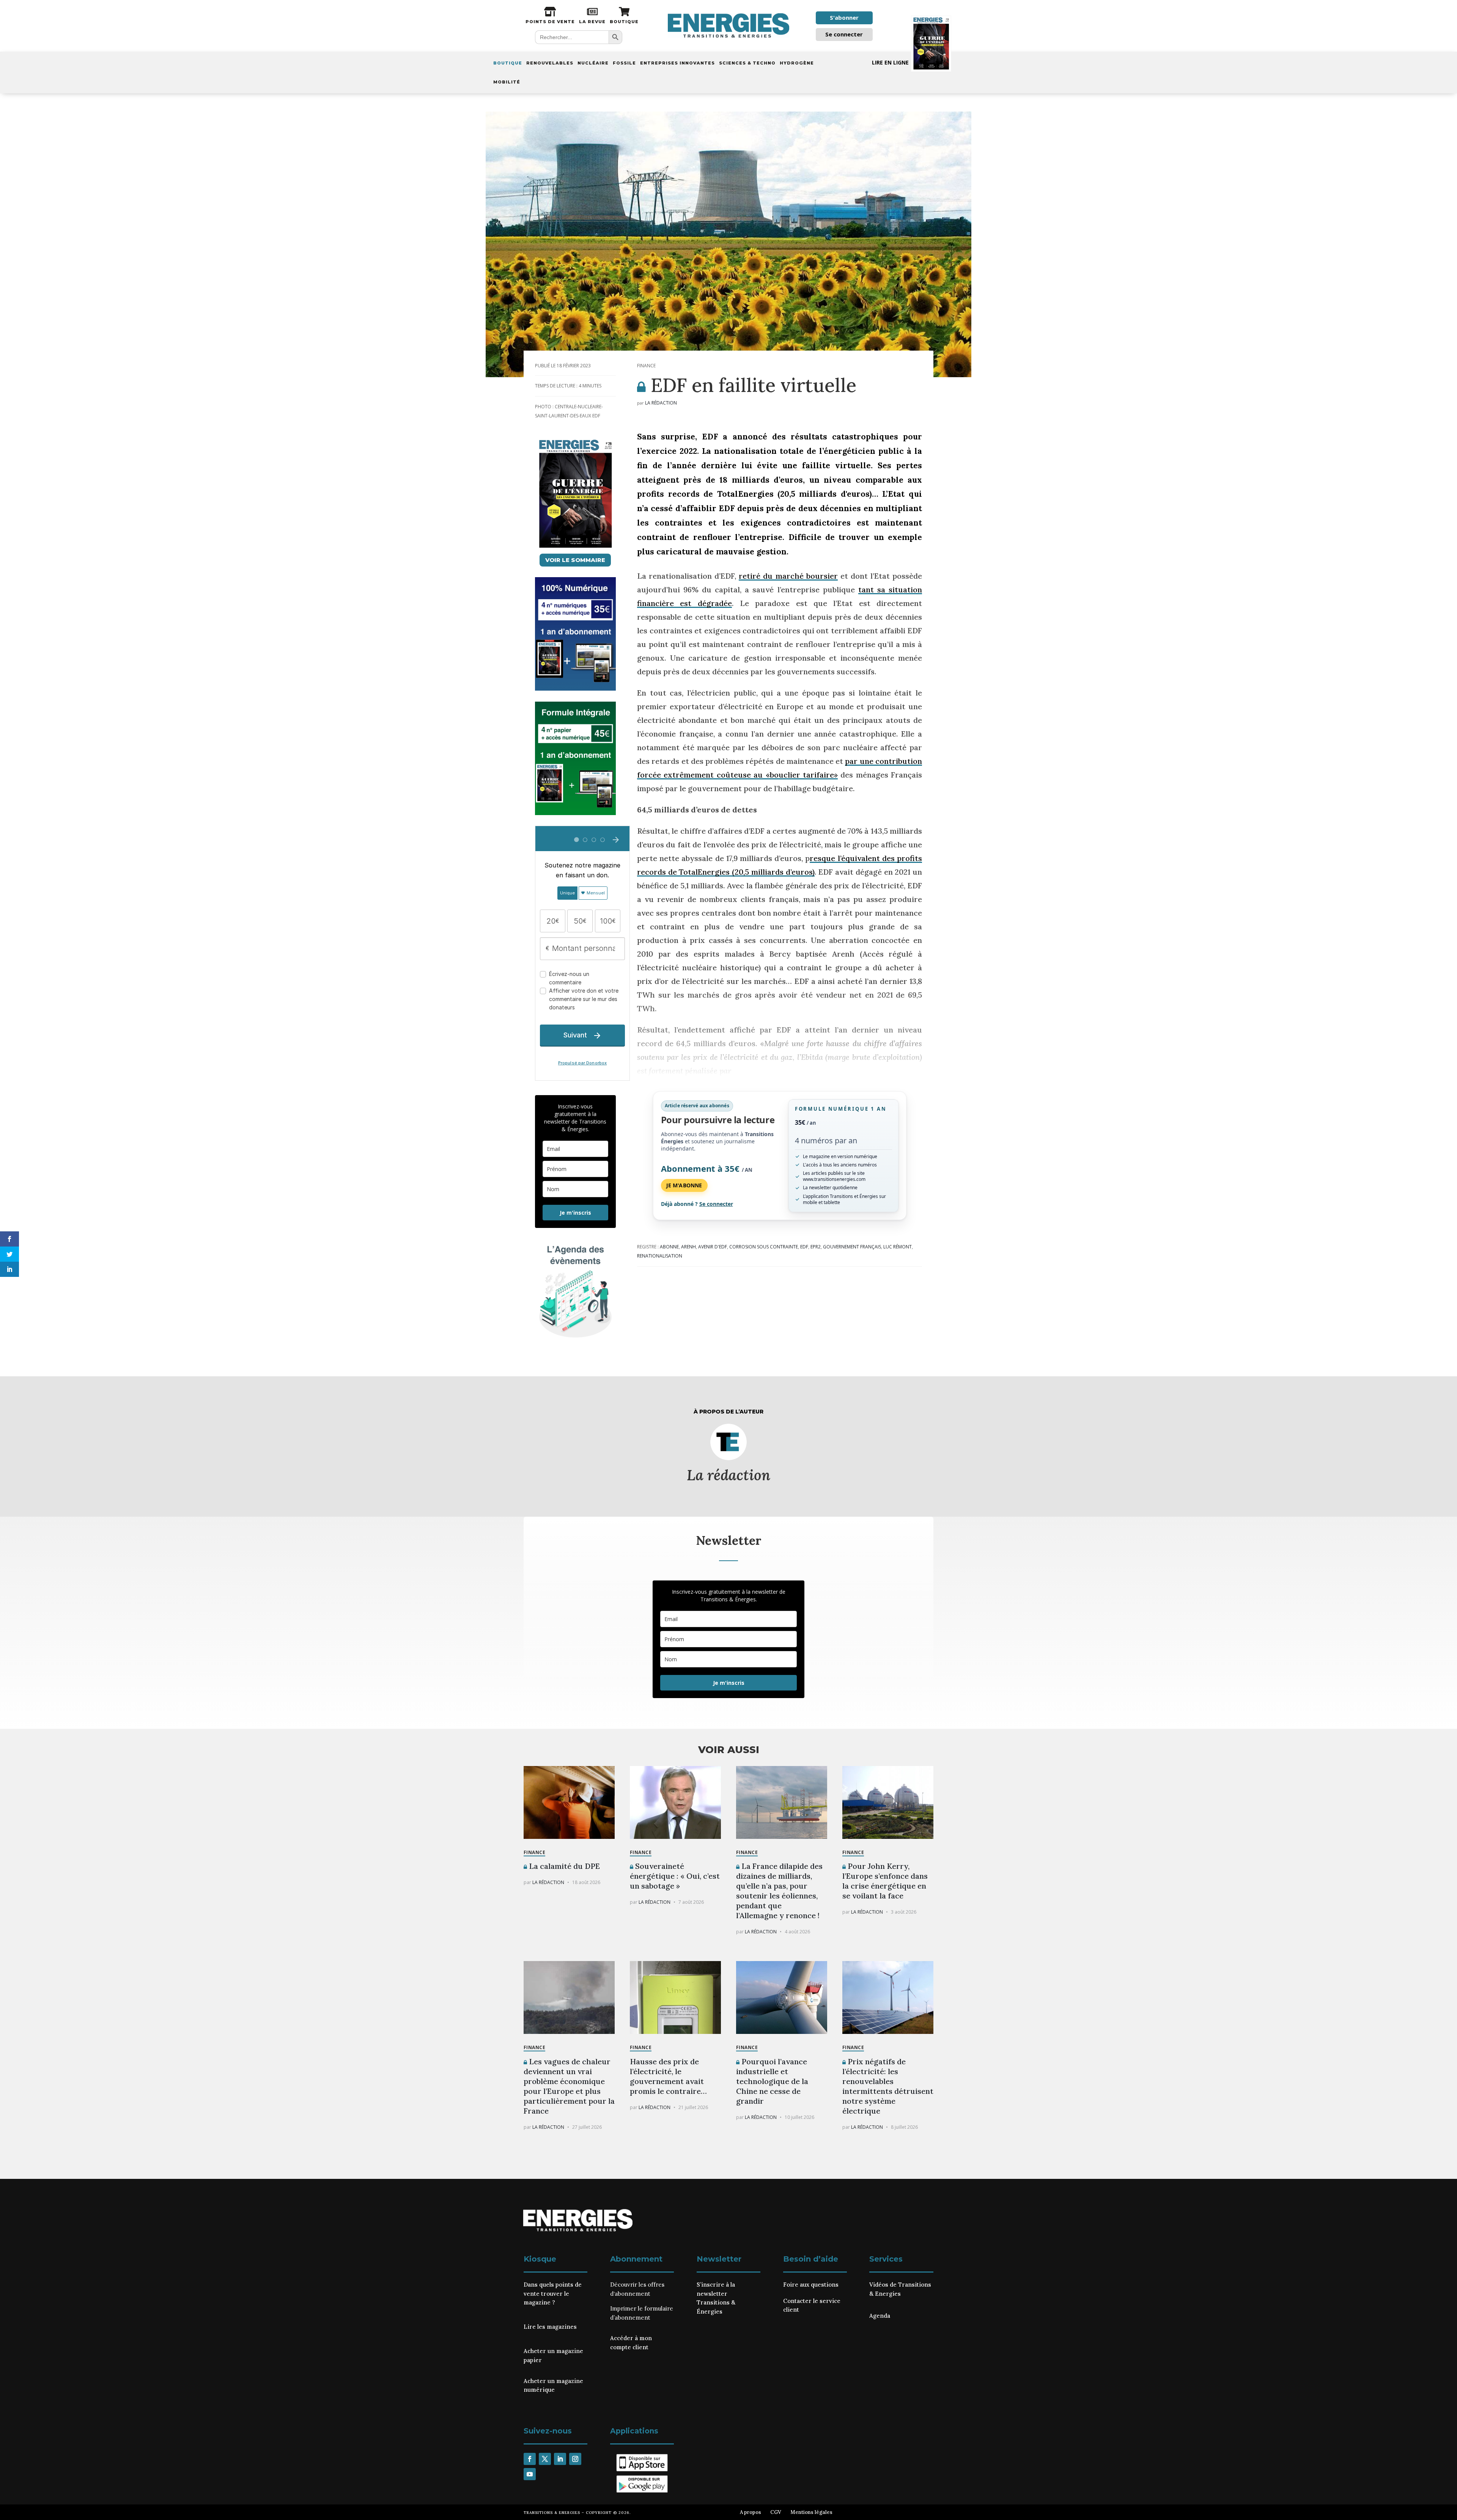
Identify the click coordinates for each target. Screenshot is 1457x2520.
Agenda (880, 2316)
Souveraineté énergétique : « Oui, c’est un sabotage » (675, 1876)
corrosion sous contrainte (764, 1247)
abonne (669, 1247)
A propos (751, 2512)
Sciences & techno (747, 63)
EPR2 (816, 1247)
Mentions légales (811, 2512)
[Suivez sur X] (545, 2459)
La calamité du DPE (563, 1866)
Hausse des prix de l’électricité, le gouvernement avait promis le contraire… (668, 2076)
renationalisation (660, 1256)
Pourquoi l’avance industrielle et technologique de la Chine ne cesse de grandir (772, 2081)
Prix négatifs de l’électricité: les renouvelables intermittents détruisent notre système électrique (888, 2086)
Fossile (624, 63)
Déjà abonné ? (697, 1204)
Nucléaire (593, 63)
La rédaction (661, 403)
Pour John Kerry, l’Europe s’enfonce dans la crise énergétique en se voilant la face (885, 1881)
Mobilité (507, 82)
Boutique (508, 63)
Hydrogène (797, 63)
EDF (804, 1247)
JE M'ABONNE (684, 1185)
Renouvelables (550, 63)
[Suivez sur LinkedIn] (560, 2459)
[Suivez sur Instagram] (575, 2459)
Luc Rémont (898, 1247)
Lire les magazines (550, 2327)
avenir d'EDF (713, 1247)
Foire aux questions (811, 2285)
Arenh (688, 1247)
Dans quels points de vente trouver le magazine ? (553, 2294)
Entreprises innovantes (677, 63)
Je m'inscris (575, 1213)
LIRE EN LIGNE (890, 62)
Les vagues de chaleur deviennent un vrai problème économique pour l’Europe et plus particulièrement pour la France (569, 2086)
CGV (776, 2512)
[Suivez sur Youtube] (530, 2474)
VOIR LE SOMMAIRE (575, 560)
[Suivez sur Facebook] (530, 2459)
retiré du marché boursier (788, 576)
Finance (646, 366)
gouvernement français (852, 1247)
